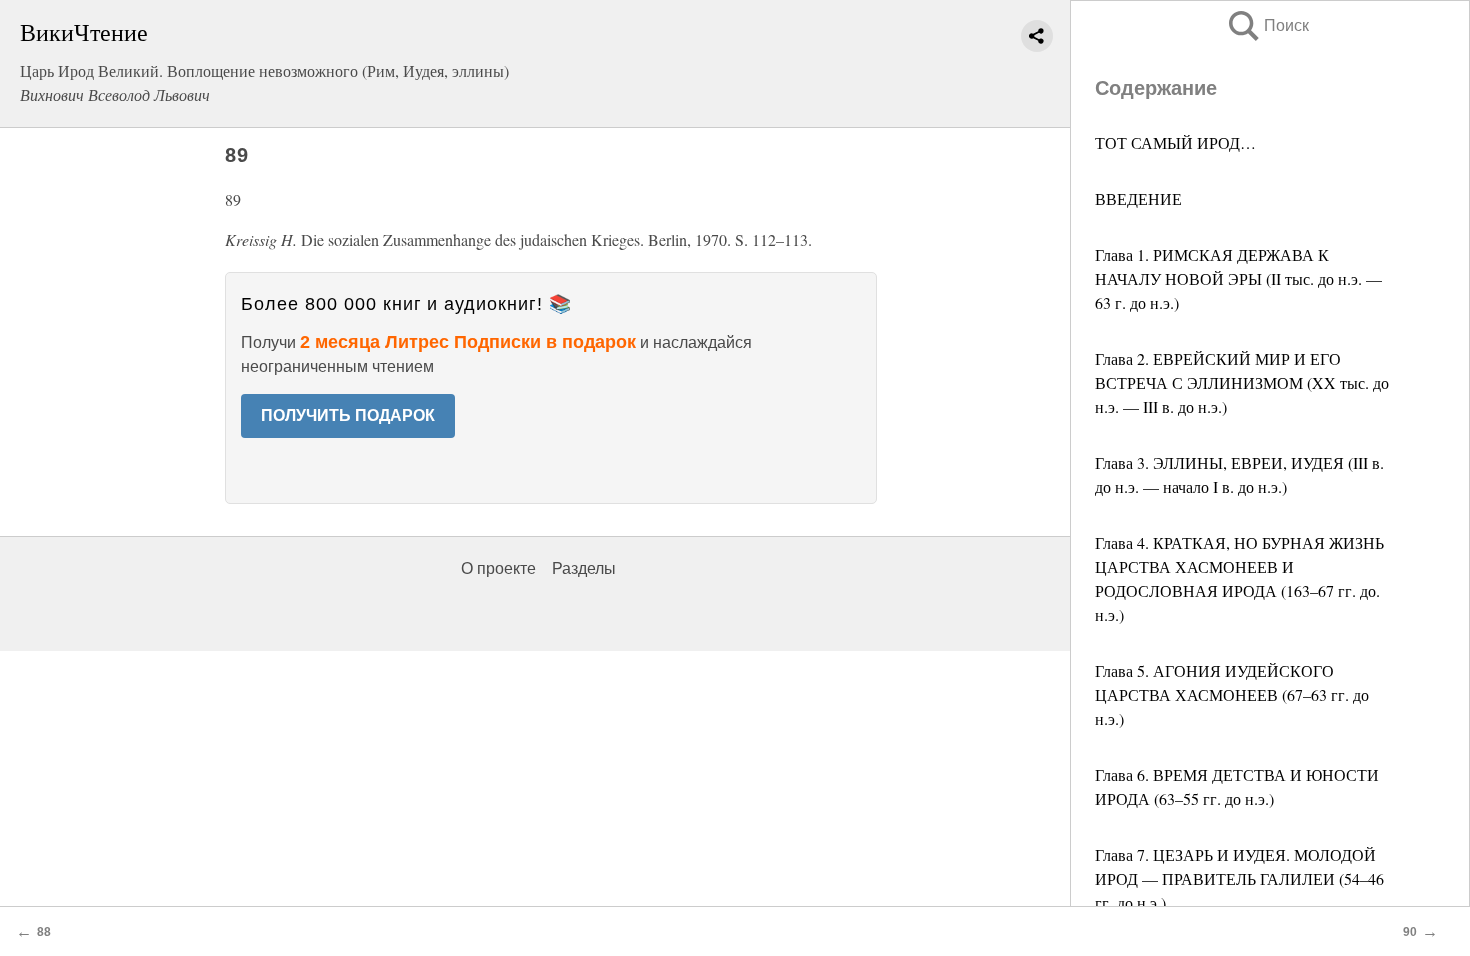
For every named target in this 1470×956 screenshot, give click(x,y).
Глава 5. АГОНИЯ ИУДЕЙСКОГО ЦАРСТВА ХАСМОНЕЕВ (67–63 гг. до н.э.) (1232, 694)
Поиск (1267, 25)
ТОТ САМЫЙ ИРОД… (1175, 142)
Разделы (584, 568)
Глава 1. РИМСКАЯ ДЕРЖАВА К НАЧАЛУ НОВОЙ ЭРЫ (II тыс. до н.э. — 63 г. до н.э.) (1238, 278)
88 (44, 932)
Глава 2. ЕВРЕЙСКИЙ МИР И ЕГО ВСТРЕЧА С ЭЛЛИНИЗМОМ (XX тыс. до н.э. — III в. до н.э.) (1242, 382)
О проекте (498, 568)
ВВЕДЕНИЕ (1138, 198)
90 (1410, 932)
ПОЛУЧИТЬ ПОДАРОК (348, 415)
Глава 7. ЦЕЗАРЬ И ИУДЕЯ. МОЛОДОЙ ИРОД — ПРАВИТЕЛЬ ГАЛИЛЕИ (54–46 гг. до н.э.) (1239, 878)
